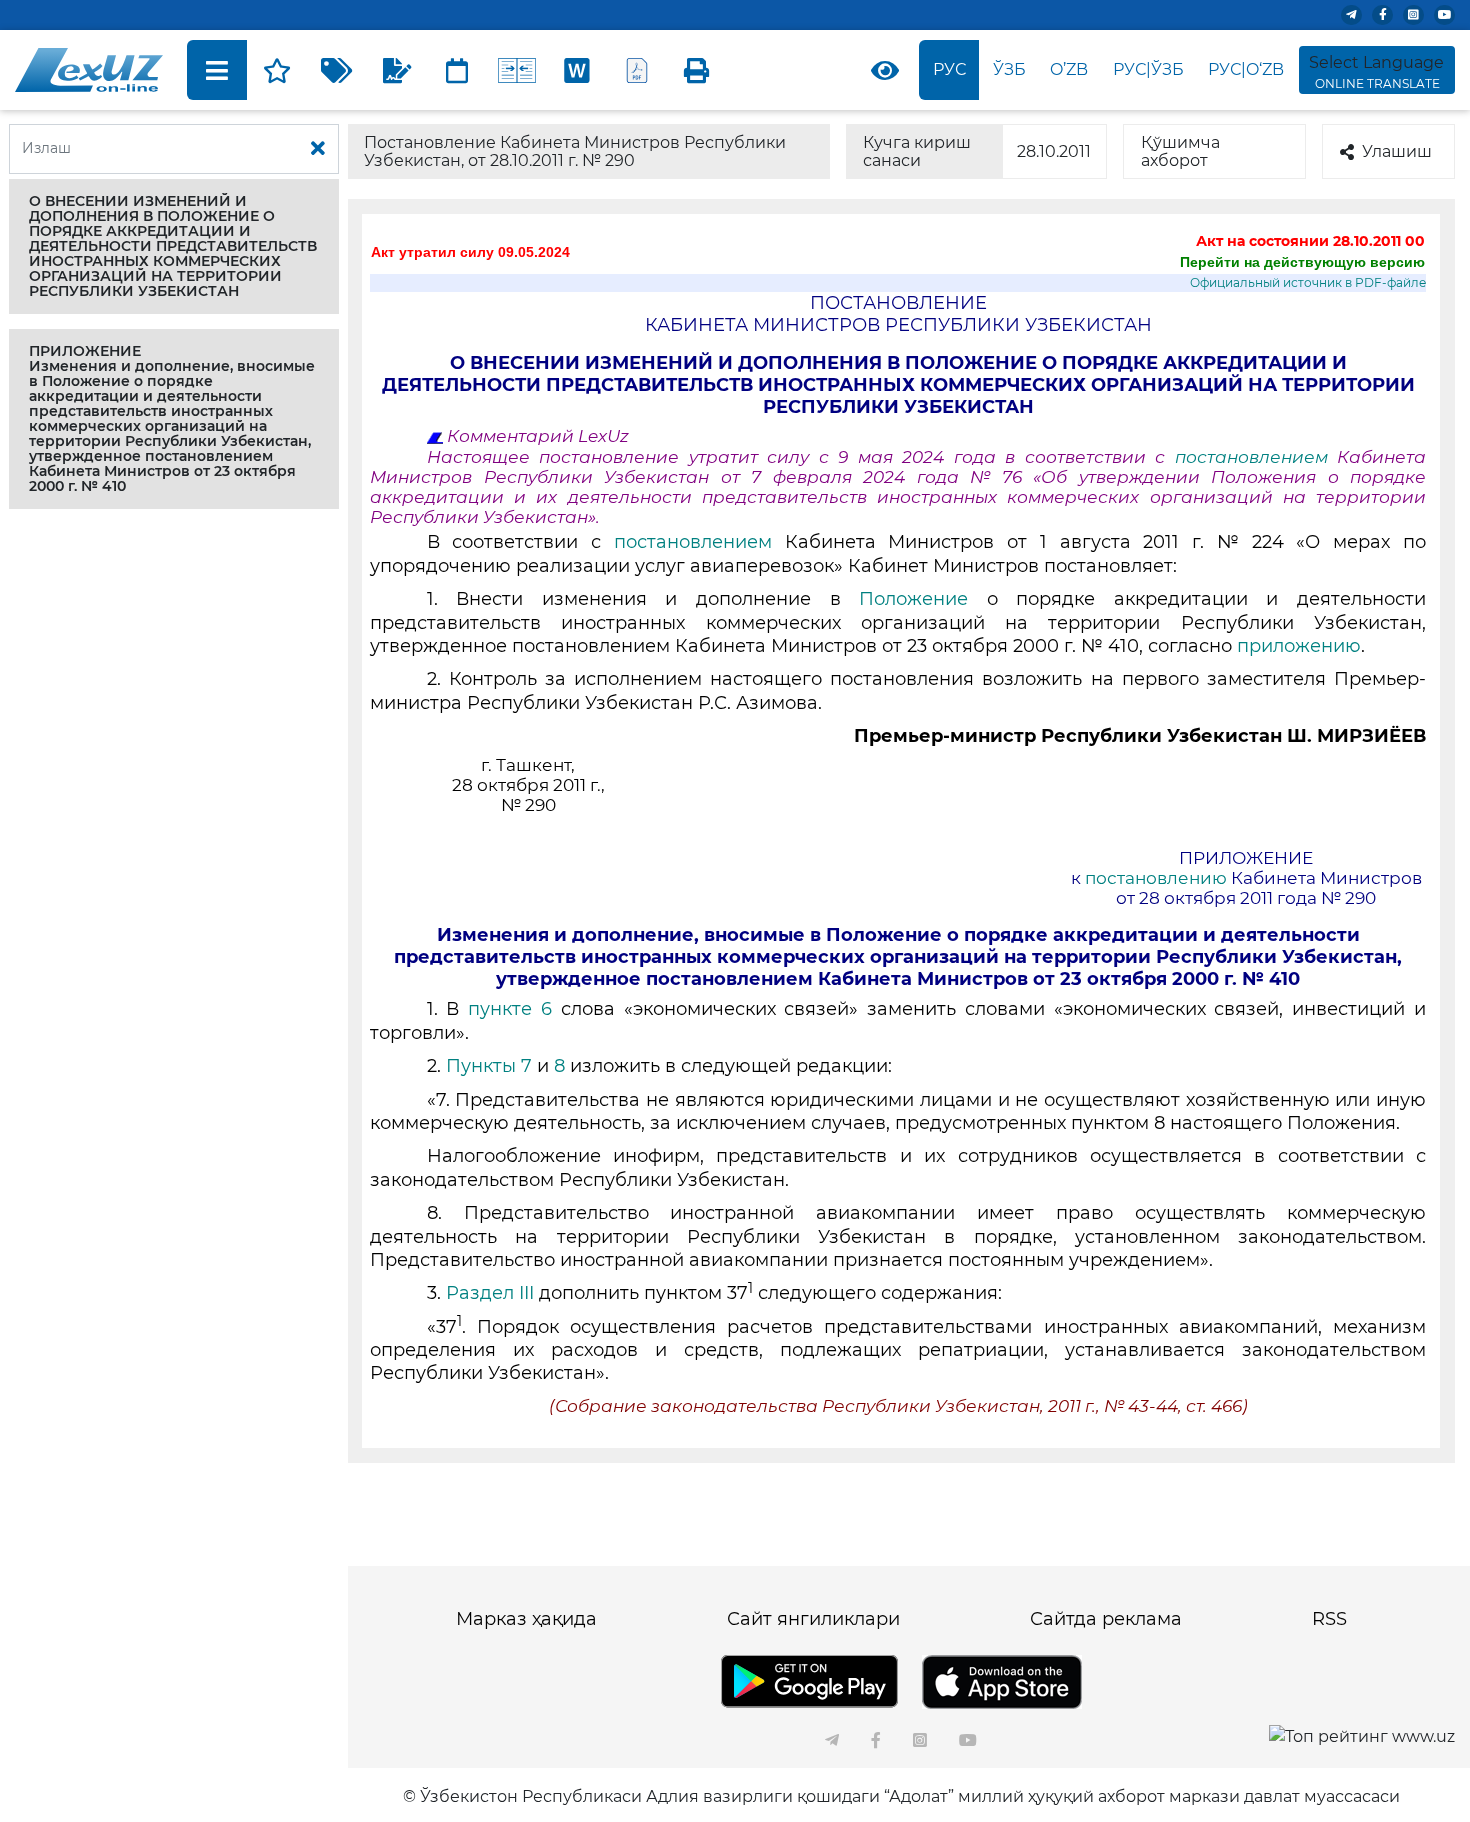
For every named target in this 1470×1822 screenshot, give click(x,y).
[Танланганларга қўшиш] (277, 70)
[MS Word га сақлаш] (577, 70)
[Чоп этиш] (697, 70)
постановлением (1256, 457)
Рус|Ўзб (1148, 69)
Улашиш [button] (1397, 151)
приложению (1299, 646)
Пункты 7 (489, 1066)
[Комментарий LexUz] (397, 70)
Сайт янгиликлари (813, 1619)
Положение (913, 599)
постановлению (1156, 878)
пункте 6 (510, 1009)
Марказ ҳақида (526, 1619)
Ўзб (1009, 69)
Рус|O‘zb (1246, 69)
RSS (1329, 1619)
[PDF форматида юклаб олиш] (637, 70)
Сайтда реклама (1106, 1619)
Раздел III (490, 1293)
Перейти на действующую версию (1302, 262)
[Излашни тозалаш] (318, 149)
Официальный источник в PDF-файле (1308, 282)
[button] (174, 246)
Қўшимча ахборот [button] (1180, 151)
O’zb (1069, 69)
